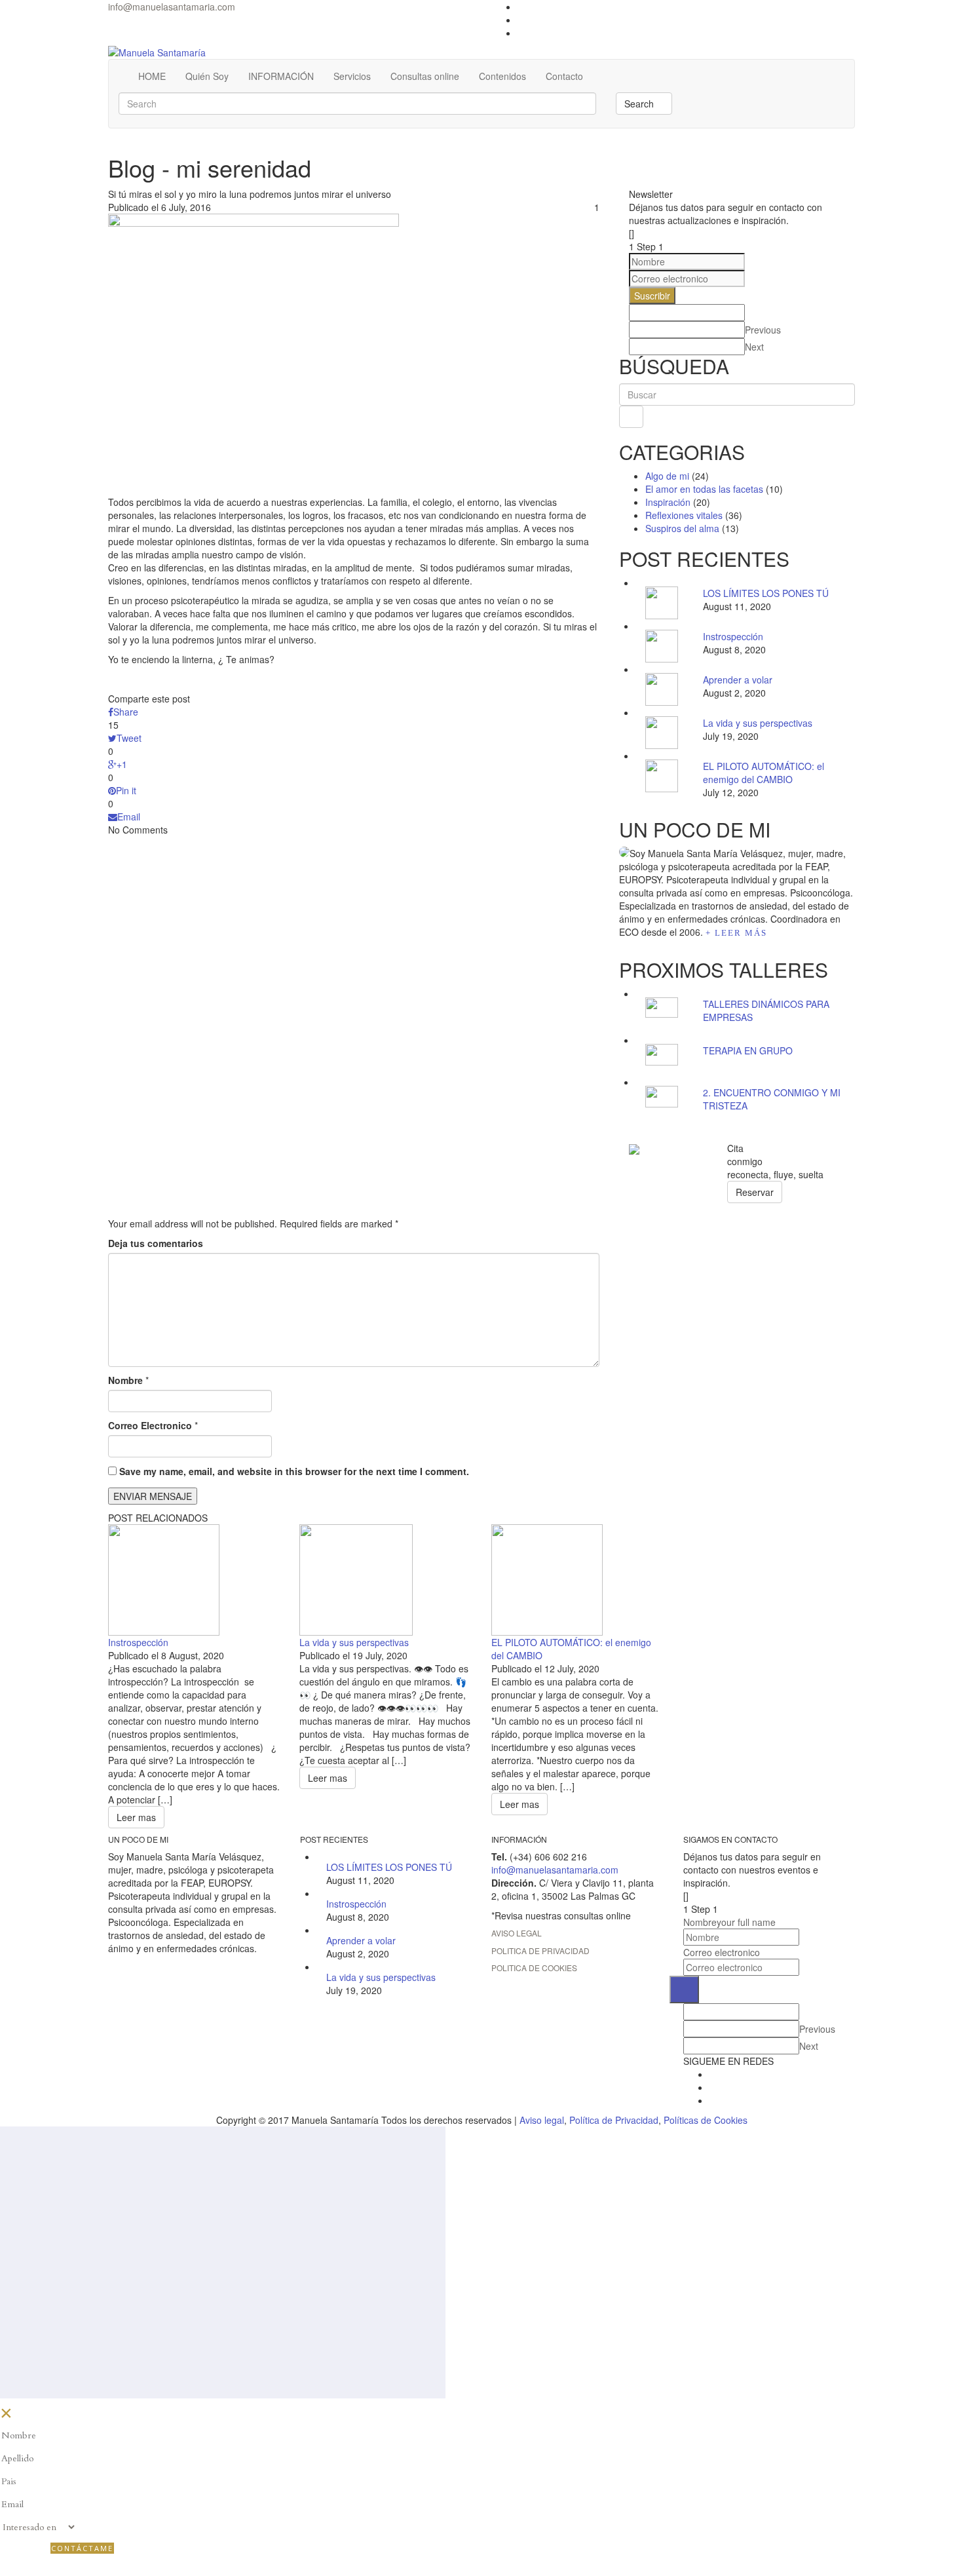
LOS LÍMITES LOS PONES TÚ (766, 593)
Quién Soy (207, 76)
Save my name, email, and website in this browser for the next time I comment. (294, 1471)
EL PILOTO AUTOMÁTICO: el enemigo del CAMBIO (764, 773)
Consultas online (425, 76)
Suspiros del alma (682, 528)
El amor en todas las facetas (704, 489)
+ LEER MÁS (736, 933)
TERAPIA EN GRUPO (748, 1050)
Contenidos (502, 76)
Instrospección (733, 636)
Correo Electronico (150, 1425)
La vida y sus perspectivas (758, 723)
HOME (152, 76)
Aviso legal (542, 2120)
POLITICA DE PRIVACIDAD (540, 1951)
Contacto (564, 76)
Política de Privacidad (614, 2120)
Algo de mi (667, 476)
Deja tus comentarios (156, 1243)
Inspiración (668, 502)
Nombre (125, 1380)
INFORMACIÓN (281, 76)
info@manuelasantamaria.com (172, 7)
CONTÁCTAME (82, 2548)
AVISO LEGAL (517, 1933)
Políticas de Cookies (706, 2120)
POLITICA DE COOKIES (534, 1968)
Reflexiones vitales (684, 515)
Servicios (352, 76)
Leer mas (136, 1817)
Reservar (755, 1192)
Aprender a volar (738, 680)
